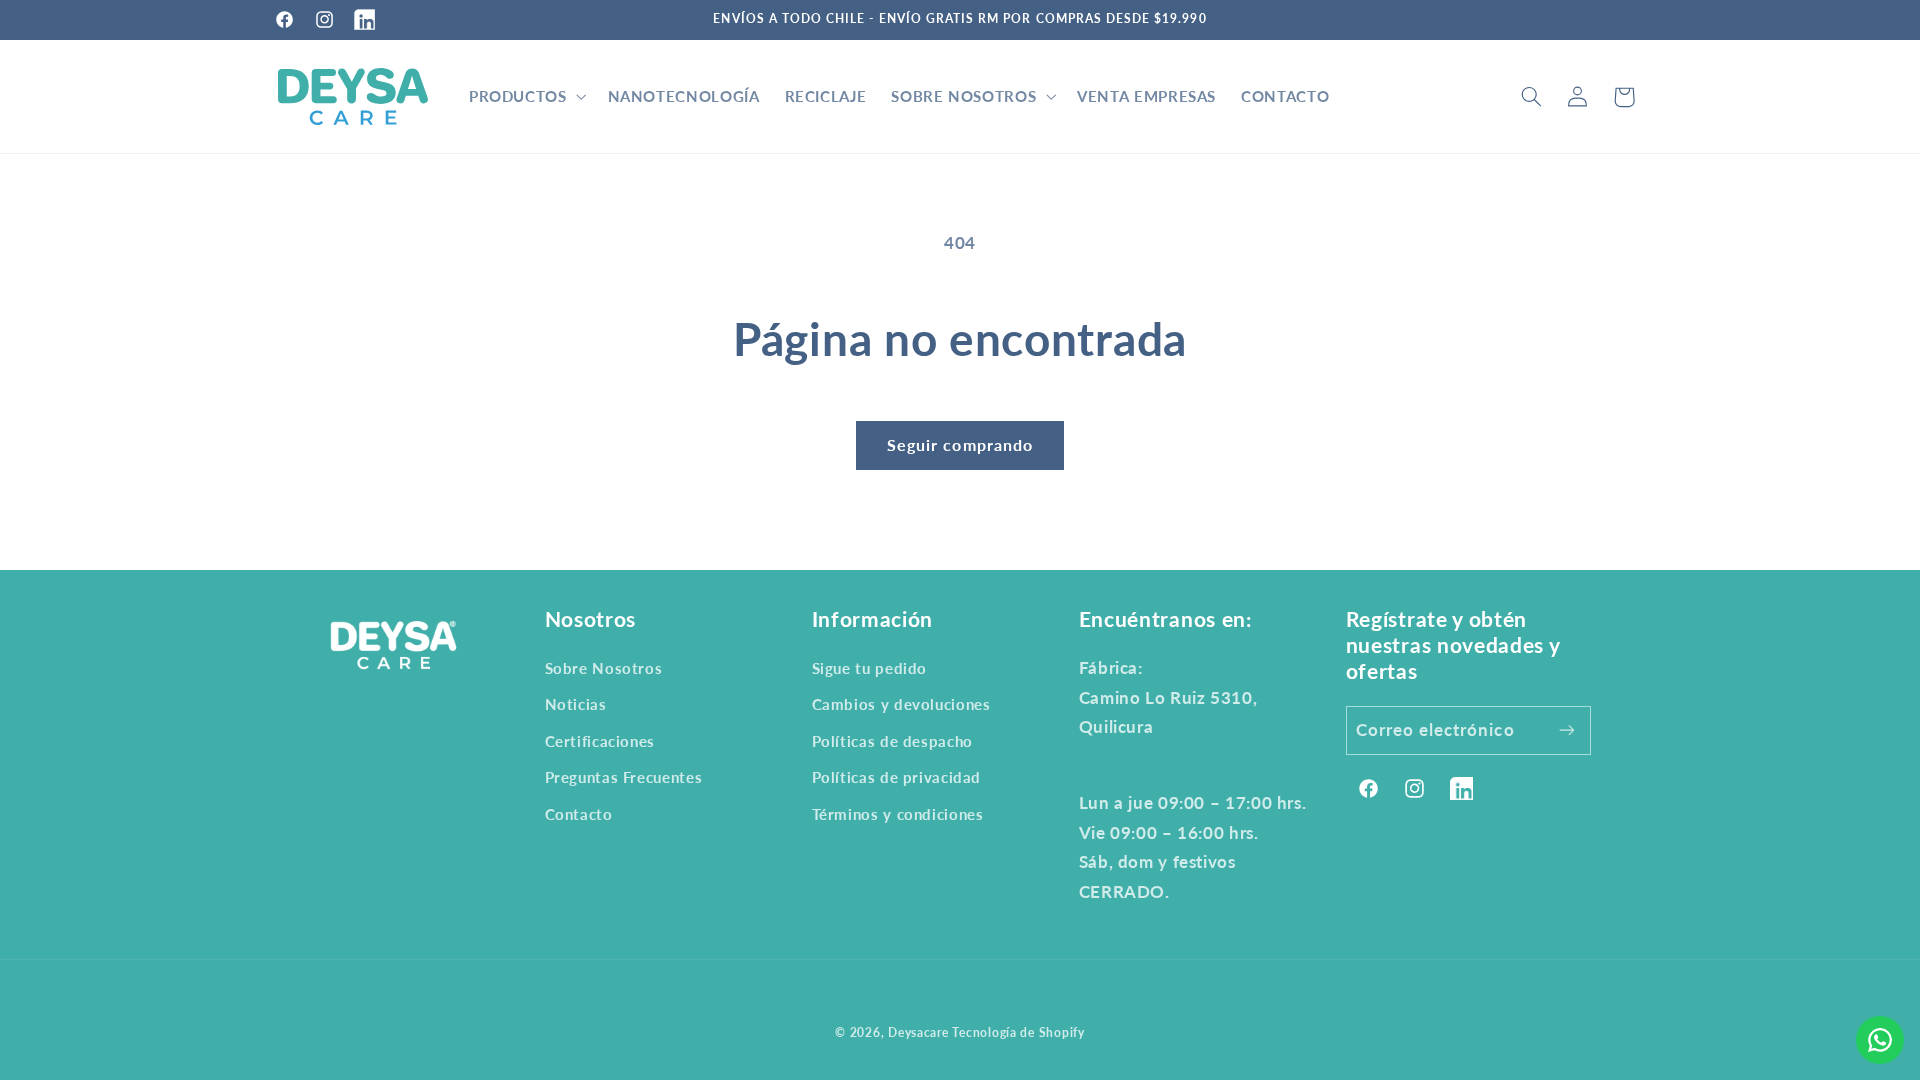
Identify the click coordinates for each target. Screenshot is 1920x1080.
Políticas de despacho (892, 741)
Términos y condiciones (898, 814)
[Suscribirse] (1567, 730)
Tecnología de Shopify (1018, 1032)
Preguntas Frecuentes (624, 777)
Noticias (576, 704)
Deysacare (918, 1032)
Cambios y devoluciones (901, 704)
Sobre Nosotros (604, 668)
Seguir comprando (960, 444)
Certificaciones (600, 741)
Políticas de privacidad (897, 777)
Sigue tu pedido (869, 668)
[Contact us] (1880, 1040)
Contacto (579, 814)
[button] (525, 97)
